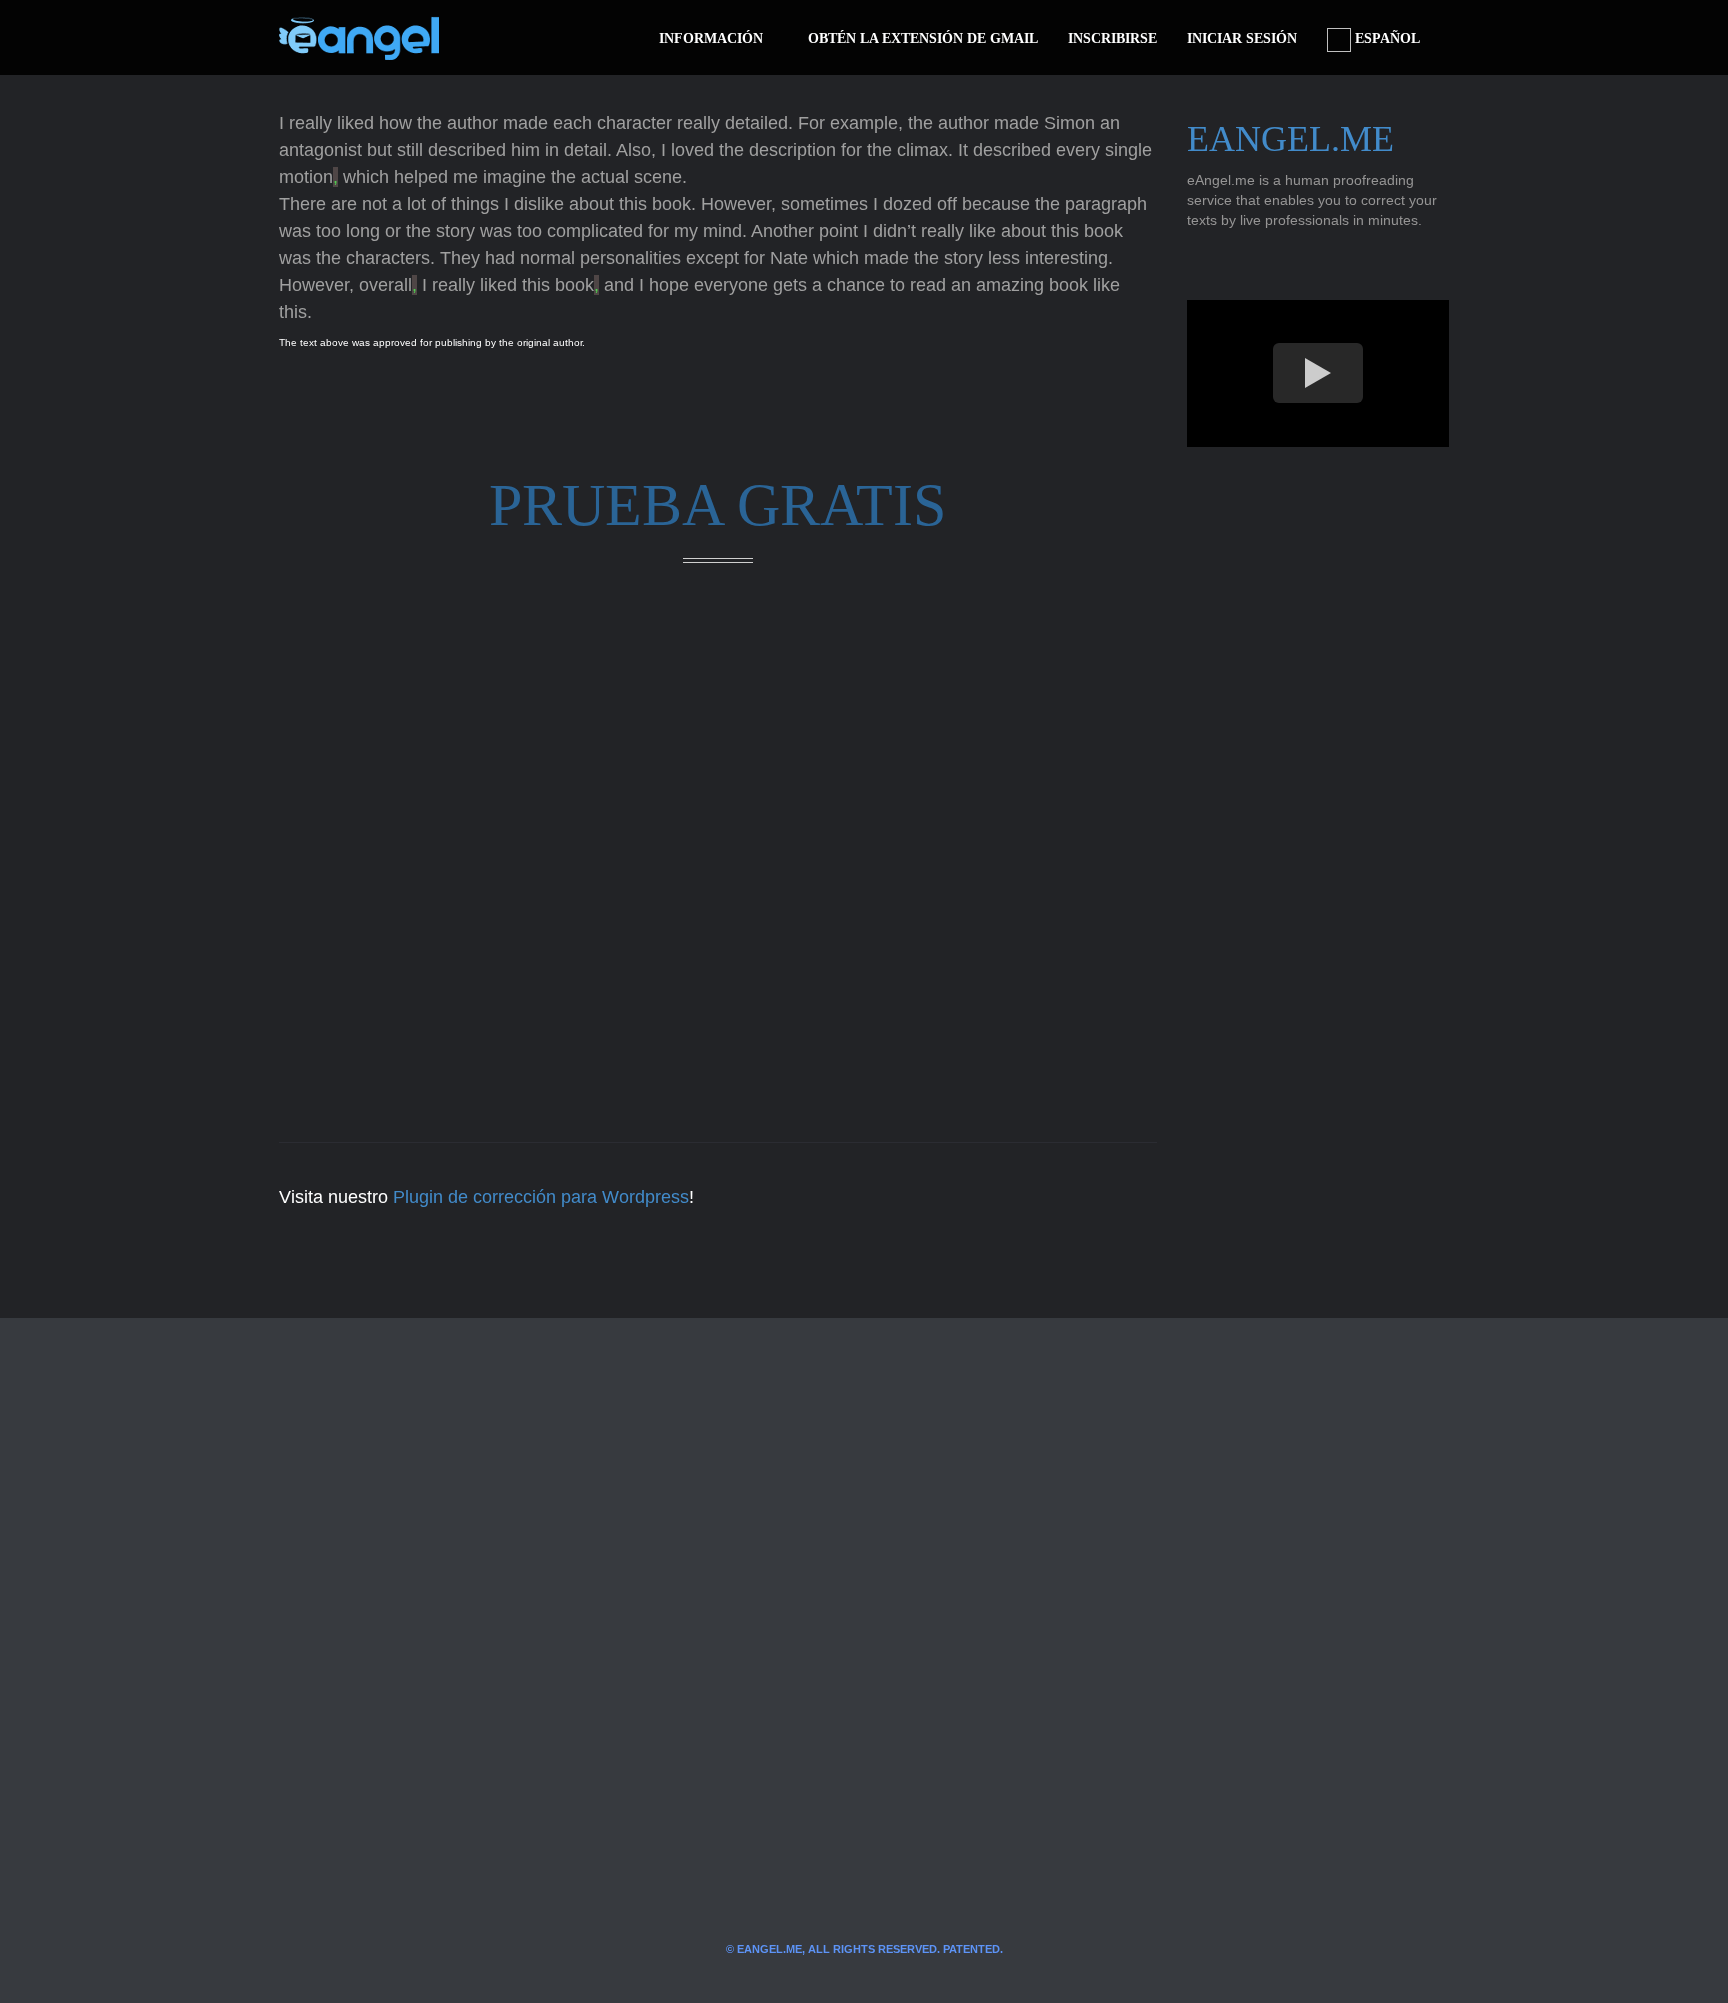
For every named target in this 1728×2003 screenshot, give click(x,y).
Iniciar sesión (1242, 38)
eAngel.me (1290, 139)
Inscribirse (1112, 38)
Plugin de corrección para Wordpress (541, 1197)
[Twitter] (487, 38)
